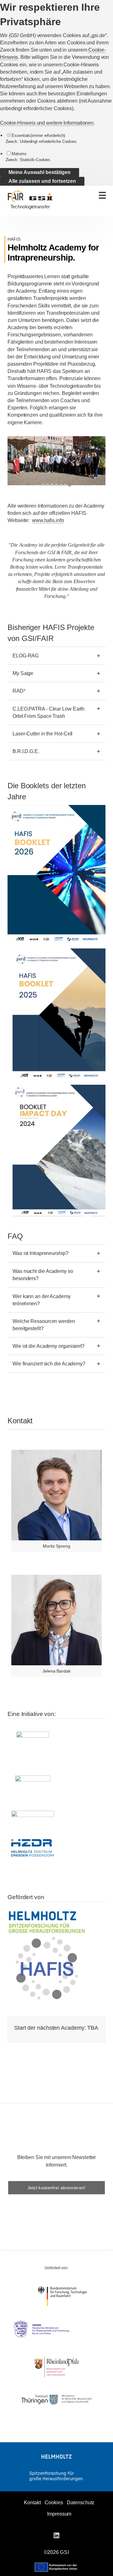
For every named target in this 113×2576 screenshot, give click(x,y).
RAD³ (19, 691)
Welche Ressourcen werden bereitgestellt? (44, 1325)
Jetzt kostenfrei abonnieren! (57, 2188)
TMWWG (56, 2399)
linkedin (56, 2535)
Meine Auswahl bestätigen (40, 172)
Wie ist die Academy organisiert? (48, 1346)
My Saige (23, 673)
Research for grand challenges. (56, 2476)
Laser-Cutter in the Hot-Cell (43, 734)
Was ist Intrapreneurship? (40, 1253)
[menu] (102, 195)
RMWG (56, 2367)
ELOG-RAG (26, 656)
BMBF (62, 2296)
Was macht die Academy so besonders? (43, 1275)
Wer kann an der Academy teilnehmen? (42, 1300)
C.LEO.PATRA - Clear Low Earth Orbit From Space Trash (48, 712)
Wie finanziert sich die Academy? (49, 1364)
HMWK (56, 2329)
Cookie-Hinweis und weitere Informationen (47, 123)
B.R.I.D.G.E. (26, 751)
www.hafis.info (48, 520)
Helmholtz (56, 2457)
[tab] (43, 485)
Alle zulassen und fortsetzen (42, 181)
